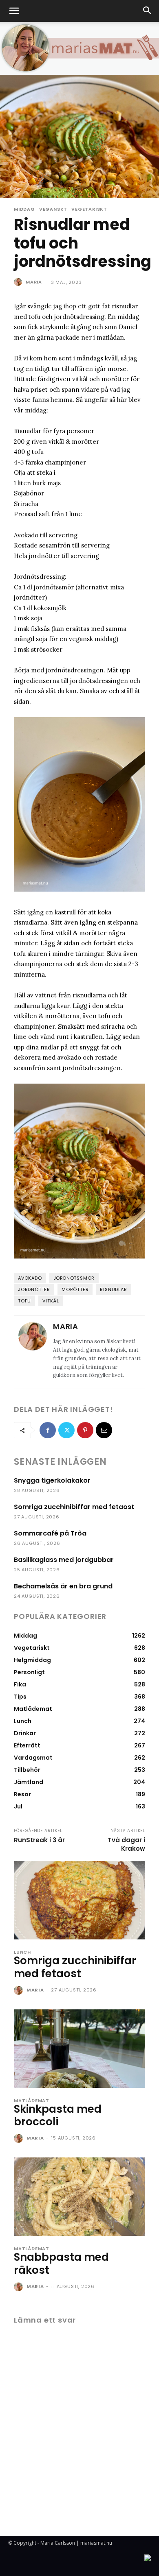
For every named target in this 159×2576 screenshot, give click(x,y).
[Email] (104, 1430)
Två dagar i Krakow (126, 1844)
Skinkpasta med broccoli (58, 2115)
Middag (24, 209)
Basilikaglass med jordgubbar (64, 1560)
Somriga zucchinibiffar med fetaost (74, 1507)
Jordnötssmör (74, 1278)
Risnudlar (113, 1289)
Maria (34, 282)
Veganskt (53, 209)
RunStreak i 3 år (39, 1840)
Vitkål (51, 1301)
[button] (14, 11)
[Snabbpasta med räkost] (79, 2197)
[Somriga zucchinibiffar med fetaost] (79, 1900)
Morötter (75, 1289)
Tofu (24, 1301)
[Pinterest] (85, 1430)
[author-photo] (19, 1991)
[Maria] (19, 282)
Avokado (30, 1278)
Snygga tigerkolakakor (52, 1480)
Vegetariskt (89, 209)
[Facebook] (48, 1430)
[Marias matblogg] (79, 48)
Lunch (22, 1952)
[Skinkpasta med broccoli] (79, 2049)
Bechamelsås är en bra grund (63, 1586)
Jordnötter (34, 1289)
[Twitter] (66, 1430)
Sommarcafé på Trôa (50, 1533)
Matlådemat (32, 2101)
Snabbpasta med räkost (61, 2263)
